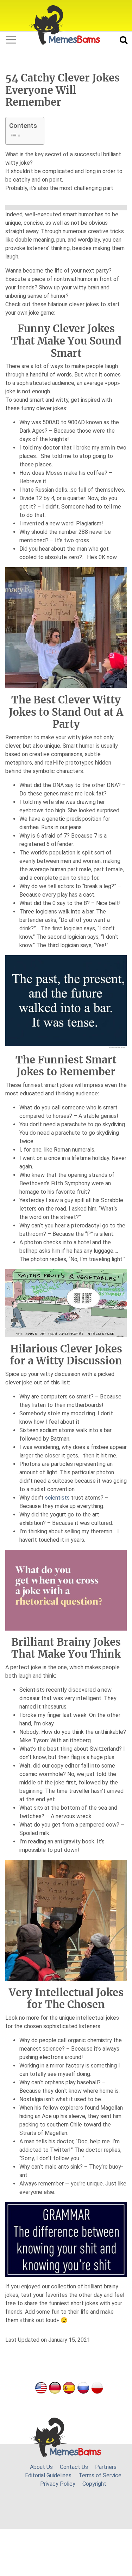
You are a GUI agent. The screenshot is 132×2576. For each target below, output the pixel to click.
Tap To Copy (73, 431)
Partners (106, 2467)
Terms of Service (100, 2475)
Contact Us (74, 2467)
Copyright (94, 2484)
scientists (57, 1498)
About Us (41, 2467)
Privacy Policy (58, 2484)
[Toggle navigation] (11, 40)
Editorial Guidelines (48, 2475)
